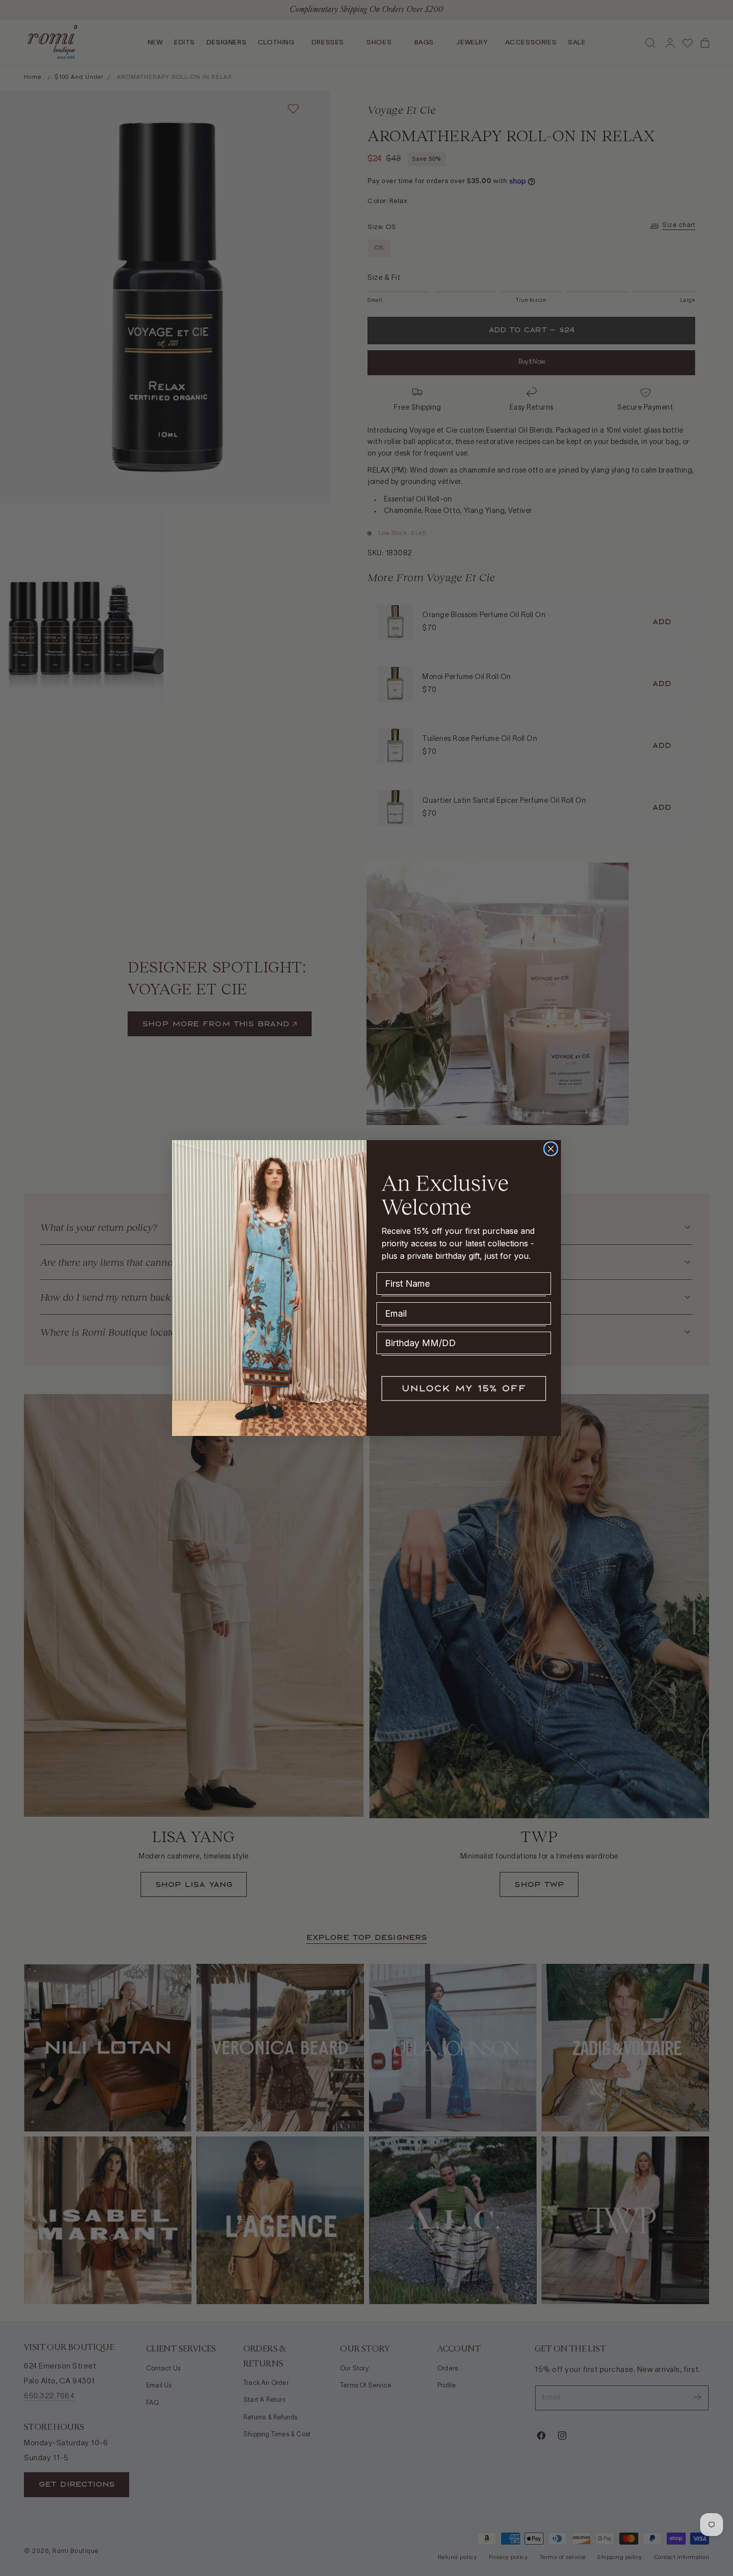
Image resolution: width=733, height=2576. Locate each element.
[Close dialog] (551, 1149)
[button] (464, 1389)
